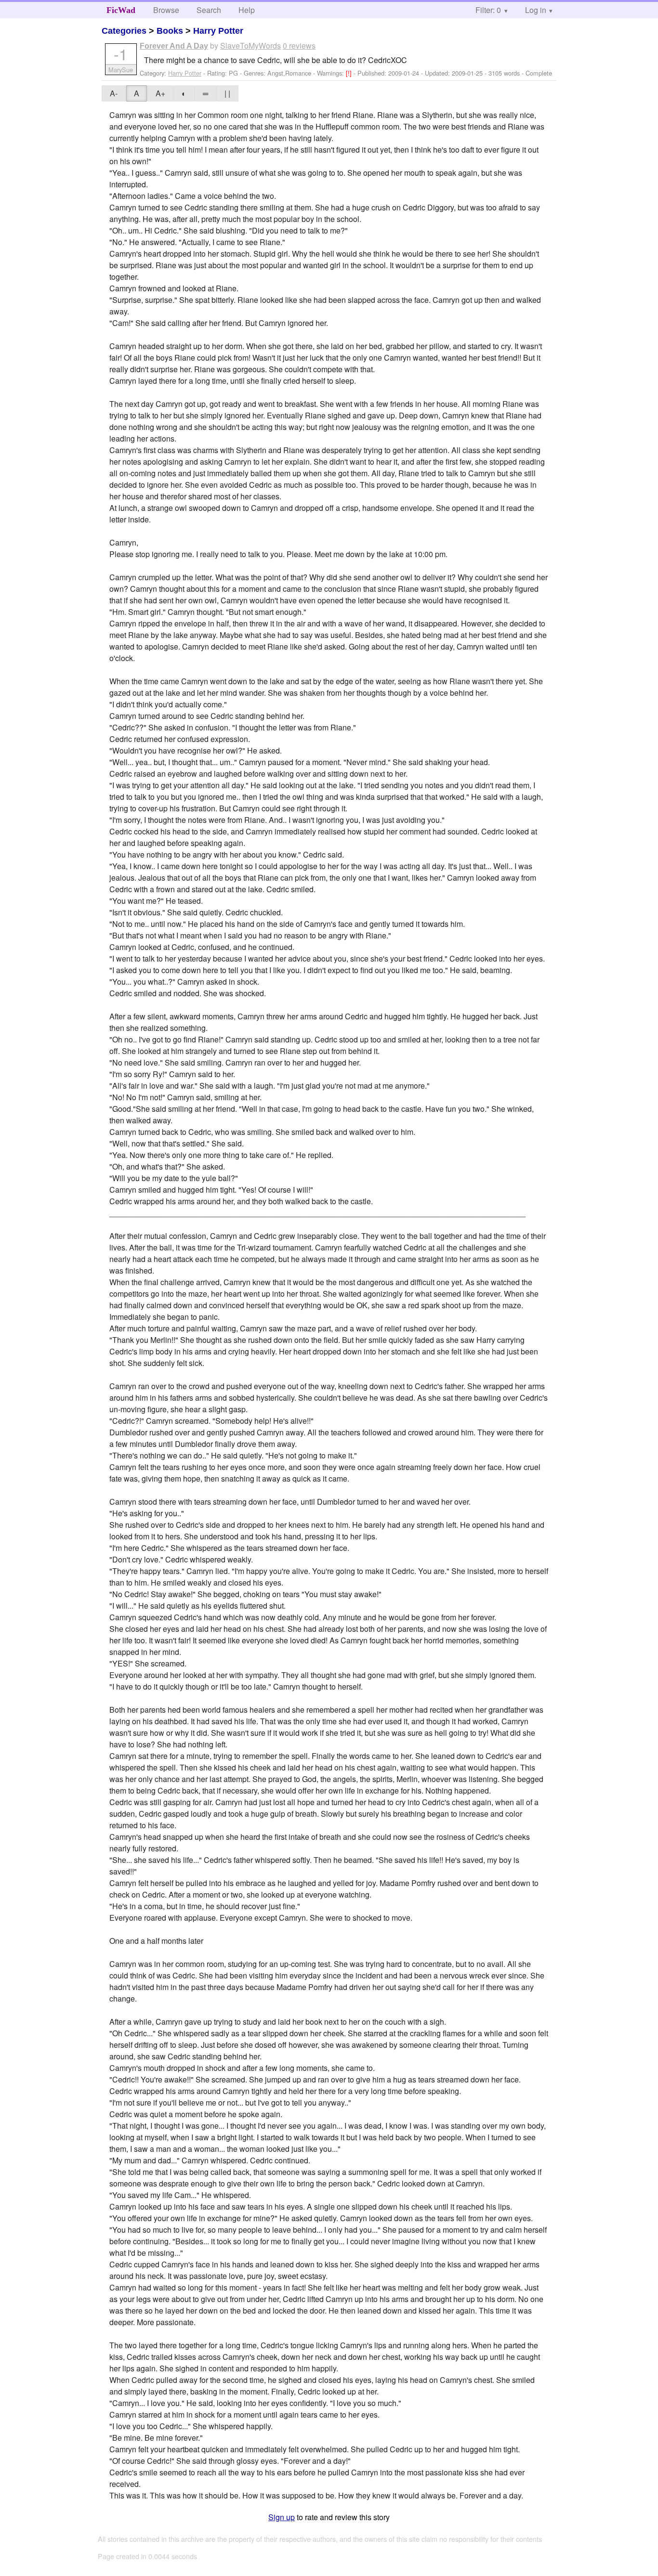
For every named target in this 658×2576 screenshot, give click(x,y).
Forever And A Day (174, 46)
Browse (166, 10)
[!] (350, 73)
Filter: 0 (488, 10)
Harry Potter (218, 31)
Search (209, 10)
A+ (160, 93)
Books (170, 31)
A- (114, 93)
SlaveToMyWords (250, 46)
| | (227, 93)
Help (247, 10)
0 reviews (299, 46)
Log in (536, 10)
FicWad (121, 10)
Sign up (282, 2517)
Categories (124, 31)
